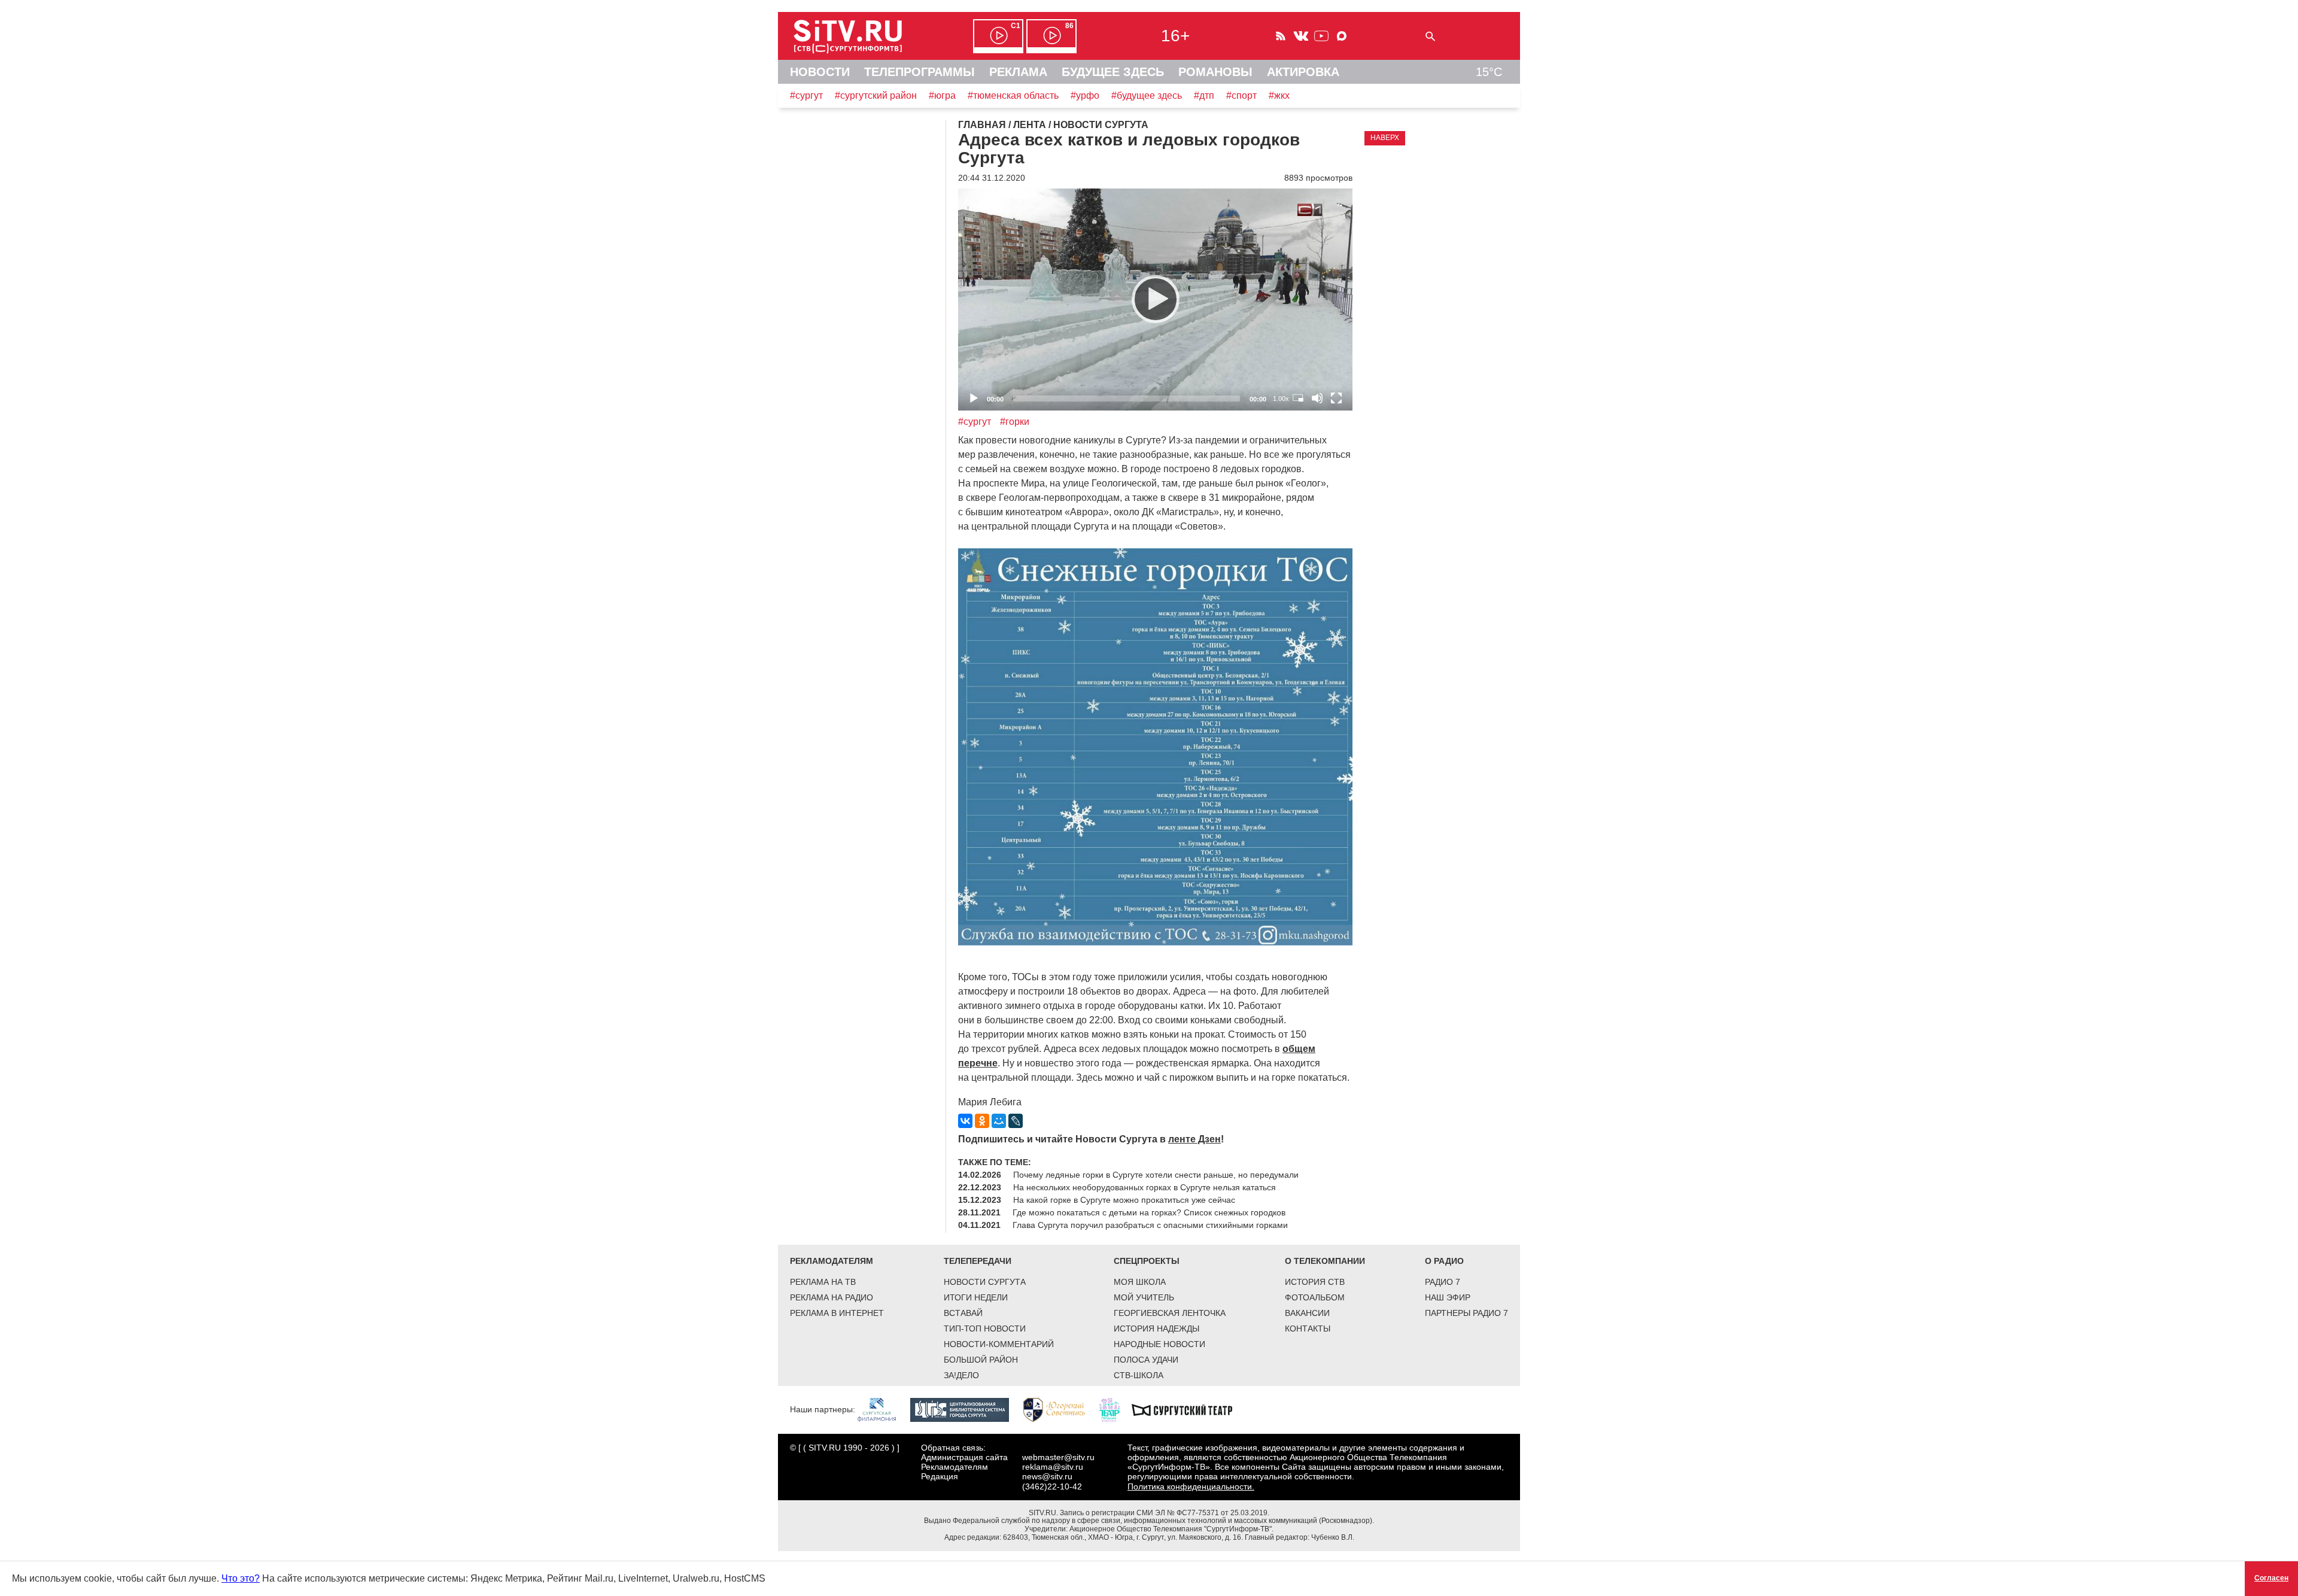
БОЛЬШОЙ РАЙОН (981, 1360)
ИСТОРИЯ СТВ (1315, 1282)
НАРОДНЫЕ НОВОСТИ (1159, 1344)
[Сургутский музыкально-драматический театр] (1188, 1409)
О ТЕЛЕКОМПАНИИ (1325, 1261)
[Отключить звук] (1317, 398)
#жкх (1279, 95)
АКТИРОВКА (1303, 72)
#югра (942, 95)
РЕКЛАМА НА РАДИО (832, 1297)
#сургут (806, 95)
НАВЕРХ (1385, 138)
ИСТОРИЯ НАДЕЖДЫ (1156, 1329)
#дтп (1204, 95)
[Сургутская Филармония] (883, 1409)
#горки (1015, 422)
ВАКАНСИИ (1307, 1313)
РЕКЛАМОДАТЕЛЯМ (832, 1261)
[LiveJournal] (1016, 1121)
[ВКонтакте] (965, 1121)
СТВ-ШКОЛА (1139, 1375)
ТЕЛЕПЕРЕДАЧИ (978, 1261)
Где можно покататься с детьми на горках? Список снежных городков (1149, 1212)
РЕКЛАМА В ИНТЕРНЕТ (837, 1313)
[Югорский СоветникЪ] (1060, 1409)
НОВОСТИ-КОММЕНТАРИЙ (999, 1344)
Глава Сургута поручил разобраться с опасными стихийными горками (1150, 1225)
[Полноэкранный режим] (1336, 398)
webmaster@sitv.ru (1058, 1457)
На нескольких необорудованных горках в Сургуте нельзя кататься (1145, 1187)
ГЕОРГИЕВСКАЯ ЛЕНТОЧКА (1170, 1313)
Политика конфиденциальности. (1191, 1486)
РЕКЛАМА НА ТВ (823, 1282)
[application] (1155, 300)
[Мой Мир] (999, 1121)
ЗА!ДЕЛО (961, 1375)
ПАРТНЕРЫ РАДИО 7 (1466, 1313)
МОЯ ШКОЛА (1140, 1282)
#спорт (1241, 95)
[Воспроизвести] (1156, 299)
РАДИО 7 (1443, 1282)
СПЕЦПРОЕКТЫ (1147, 1261)
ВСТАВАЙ (963, 1313)
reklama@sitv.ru (1053, 1467)
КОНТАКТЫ (1308, 1329)
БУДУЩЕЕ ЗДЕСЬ (1113, 72)
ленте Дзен (1194, 1139)
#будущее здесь (1147, 95)
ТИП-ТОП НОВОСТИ (985, 1329)
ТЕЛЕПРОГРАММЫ (919, 72)
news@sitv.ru (1047, 1476)
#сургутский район (876, 95)
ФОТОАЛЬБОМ (1315, 1297)
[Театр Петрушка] (1115, 1409)
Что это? (241, 1578)
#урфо (1085, 95)
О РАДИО (1444, 1261)
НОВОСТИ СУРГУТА (985, 1282)
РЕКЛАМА (1018, 72)
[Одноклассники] (982, 1121)
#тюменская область (1013, 95)
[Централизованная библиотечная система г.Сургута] (966, 1409)
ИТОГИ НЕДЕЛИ (976, 1297)
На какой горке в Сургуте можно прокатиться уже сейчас (1124, 1200)
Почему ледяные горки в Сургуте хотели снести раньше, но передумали (1156, 1175)
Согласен (2271, 1578)
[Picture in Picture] (1298, 398)
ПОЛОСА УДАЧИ (1146, 1360)
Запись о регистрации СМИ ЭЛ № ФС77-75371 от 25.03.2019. (1165, 1513)
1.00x (1281, 399)
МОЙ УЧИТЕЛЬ (1144, 1297)
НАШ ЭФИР (1448, 1297)
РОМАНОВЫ (1215, 72)
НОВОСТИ (820, 72)
